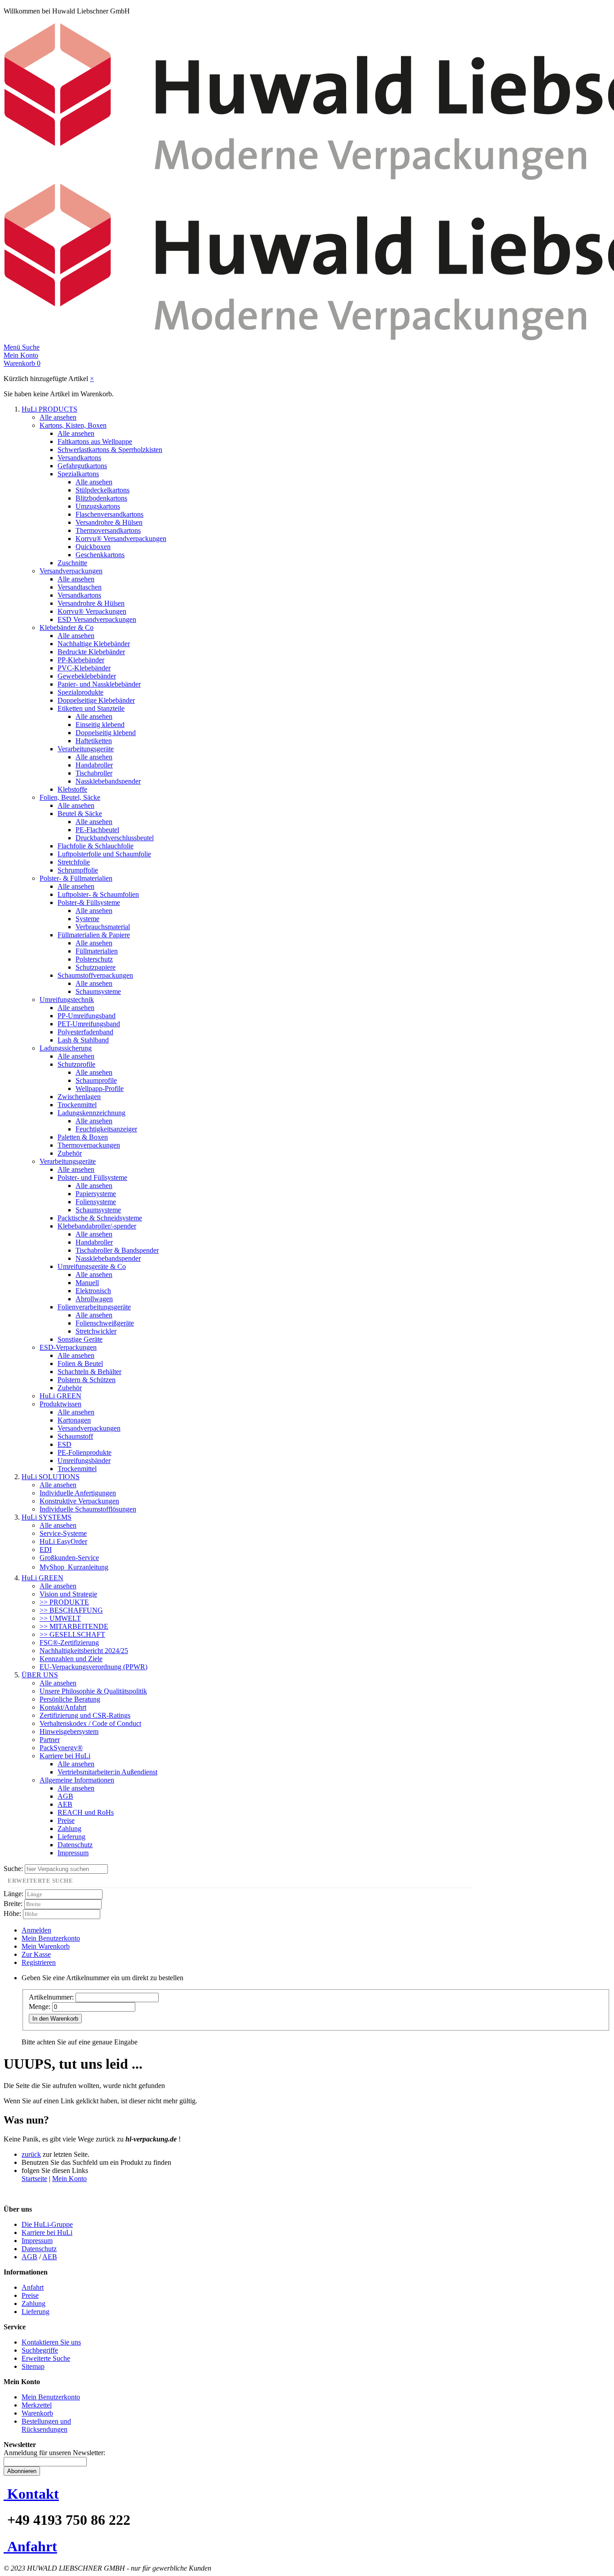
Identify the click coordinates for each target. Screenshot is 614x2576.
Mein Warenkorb (46, 1946)
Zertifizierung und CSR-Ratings (85, 1715)
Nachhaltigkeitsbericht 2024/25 (84, 1651)
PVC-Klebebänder (84, 668)
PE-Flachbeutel (97, 830)
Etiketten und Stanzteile (91, 708)
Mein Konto (69, 2179)
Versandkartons (79, 458)
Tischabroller (94, 773)
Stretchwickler (96, 1331)
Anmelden (36, 1930)
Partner (50, 1740)
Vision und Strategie (68, 1594)
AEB (65, 1804)
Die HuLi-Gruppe (47, 2224)
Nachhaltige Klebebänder (94, 644)
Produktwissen (60, 1404)
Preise (66, 1820)
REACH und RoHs (86, 1812)
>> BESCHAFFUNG (71, 1610)
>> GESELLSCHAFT (72, 1634)
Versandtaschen (80, 587)
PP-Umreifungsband (87, 1016)
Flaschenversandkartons (109, 514)
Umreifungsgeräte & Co (92, 1266)
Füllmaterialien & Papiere (94, 935)
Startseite (34, 2179)
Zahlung (69, 1829)
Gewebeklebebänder (87, 676)
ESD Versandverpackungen (97, 619)
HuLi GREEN (60, 1396)
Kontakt (33, 2494)
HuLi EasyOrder (63, 1541)
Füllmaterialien (97, 951)
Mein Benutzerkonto (51, 1938)
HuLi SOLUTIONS (51, 1477)
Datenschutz (75, 1845)
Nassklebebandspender (108, 781)
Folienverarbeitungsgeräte (94, 1307)
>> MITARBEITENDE (74, 1626)
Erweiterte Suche (46, 2358)
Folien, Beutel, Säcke (70, 797)
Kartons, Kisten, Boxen (73, 425)
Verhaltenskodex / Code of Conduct (90, 1723)
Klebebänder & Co (67, 627)
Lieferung (71, 1837)
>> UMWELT (60, 1618)
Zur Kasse (36, 1954)
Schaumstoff (75, 1436)
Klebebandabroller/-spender (97, 1226)
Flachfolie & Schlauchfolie (96, 846)
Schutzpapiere (96, 967)
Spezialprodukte (80, 692)
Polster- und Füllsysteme (92, 1177)
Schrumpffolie (78, 870)
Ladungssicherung (66, 1048)
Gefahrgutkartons (82, 466)
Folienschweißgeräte (105, 1323)
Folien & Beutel (80, 1363)
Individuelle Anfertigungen (78, 1493)
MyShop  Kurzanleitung (74, 1567)
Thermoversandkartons (108, 530)
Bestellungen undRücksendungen (46, 2425)
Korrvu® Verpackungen (92, 611)
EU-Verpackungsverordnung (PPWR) (93, 1667)
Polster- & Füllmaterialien (76, 878)
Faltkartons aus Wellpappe (95, 441)
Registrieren (39, 1962)
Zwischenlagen (79, 1097)
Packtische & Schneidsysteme (100, 1218)
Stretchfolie (74, 862)
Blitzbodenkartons (101, 498)
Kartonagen (74, 1420)
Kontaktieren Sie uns (51, 2342)
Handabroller (94, 765)
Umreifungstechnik (67, 1000)
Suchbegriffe (40, 2350)
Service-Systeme (63, 1533)
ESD (65, 1444)
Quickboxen (93, 547)
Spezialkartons (78, 474)
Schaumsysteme (98, 991)
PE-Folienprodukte (85, 1452)
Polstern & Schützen (87, 1380)
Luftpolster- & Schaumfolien (98, 894)
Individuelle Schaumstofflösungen (88, 1509)
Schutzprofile (76, 1064)
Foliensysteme (96, 1202)
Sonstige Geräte (80, 1339)
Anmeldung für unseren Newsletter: (54, 2453)
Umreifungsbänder (84, 1461)
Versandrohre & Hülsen (109, 522)
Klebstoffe (72, 789)
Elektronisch (93, 1291)
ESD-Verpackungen (68, 1347)
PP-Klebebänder (81, 660)
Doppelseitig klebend (106, 733)
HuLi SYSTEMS (47, 1517)
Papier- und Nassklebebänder (99, 684)
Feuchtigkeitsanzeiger (106, 1129)
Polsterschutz (94, 959)
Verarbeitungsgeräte (86, 749)
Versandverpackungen (71, 571)
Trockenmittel (77, 1105)
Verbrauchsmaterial (103, 927)
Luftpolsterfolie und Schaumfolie (104, 854)
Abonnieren (22, 2471)
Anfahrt (33, 2287)
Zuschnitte (72, 563)
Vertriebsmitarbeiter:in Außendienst (107, 1772)
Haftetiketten (94, 741)
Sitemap (33, 2366)
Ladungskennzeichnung (91, 1113)
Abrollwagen (94, 1299)
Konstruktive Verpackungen (79, 1501)
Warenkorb (37, 2413)
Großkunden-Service (69, 1558)
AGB (65, 1796)
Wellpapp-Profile (100, 1088)
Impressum (73, 1853)
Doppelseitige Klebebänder (96, 700)
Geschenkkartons (100, 555)
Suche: (13, 1869)
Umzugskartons (98, 506)
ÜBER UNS (40, 1675)
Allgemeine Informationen (77, 1780)
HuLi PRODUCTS (49, 409)
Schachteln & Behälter (89, 1372)
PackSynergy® (61, 1748)
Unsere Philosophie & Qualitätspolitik (93, 1691)
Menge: (40, 2006)
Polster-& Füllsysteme (89, 902)
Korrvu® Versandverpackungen (121, 539)
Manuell (87, 1283)
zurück (31, 2154)
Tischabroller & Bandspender (117, 1250)
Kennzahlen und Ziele (71, 1659)
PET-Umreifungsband (89, 1024)
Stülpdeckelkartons (102, 490)
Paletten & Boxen (83, 1137)
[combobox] (66, 1869)
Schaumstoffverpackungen (95, 975)
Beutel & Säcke (80, 814)
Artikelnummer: (51, 1997)
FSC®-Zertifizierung (69, 1643)
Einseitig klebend (100, 725)
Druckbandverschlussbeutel (115, 838)
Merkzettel (37, 2405)
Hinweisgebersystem (69, 1731)
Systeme (87, 919)
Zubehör (70, 1153)
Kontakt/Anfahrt (63, 1707)
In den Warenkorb (55, 2019)
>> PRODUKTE (64, 1602)
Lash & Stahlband (83, 1040)
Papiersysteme (96, 1194)
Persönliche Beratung (70, 1699)
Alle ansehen (58, 417)
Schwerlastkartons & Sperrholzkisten (110, 450)
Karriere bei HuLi (65, 1756)
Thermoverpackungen (89, 1145)
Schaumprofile (96, 1080)
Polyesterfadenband (85, 1032)
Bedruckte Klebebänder (91, 652)
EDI (46, 1550)
